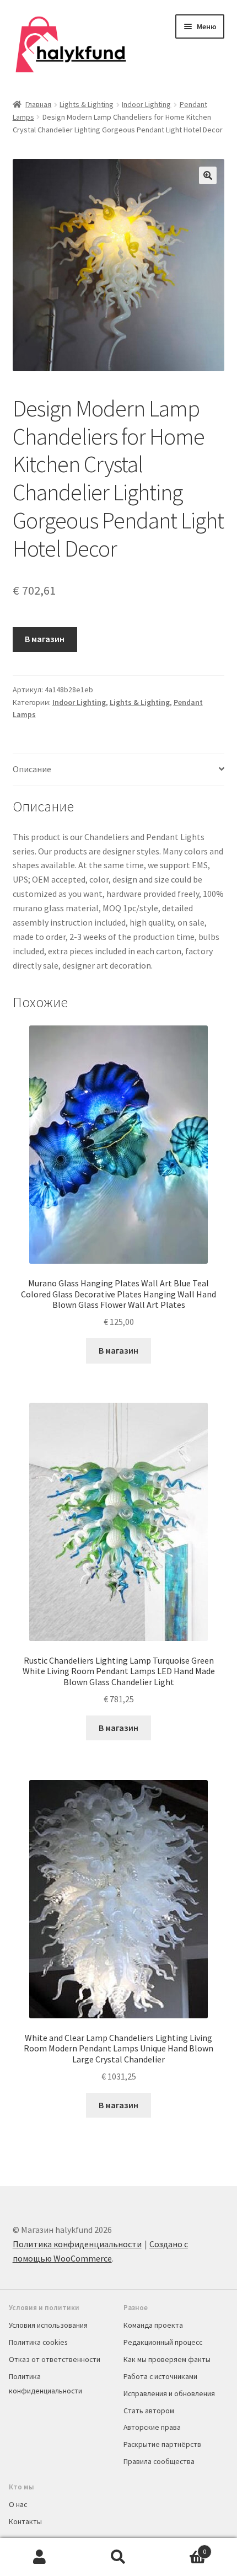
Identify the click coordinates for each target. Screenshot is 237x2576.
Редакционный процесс (163, 2342)
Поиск (118, 2557)
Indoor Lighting (146, 104)
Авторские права (152, 2427)
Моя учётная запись (39, 2557)
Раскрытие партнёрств (162, 2444)
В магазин (45, 639)
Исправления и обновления (169, 2393)
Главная (38, 104)
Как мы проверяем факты (167, 2359)
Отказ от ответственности (55, 2359)
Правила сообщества (159, 2461)
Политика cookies (38, 2342)
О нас (18, 2504)
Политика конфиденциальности (77, 2244)
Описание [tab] (32, 769)
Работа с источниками (160, 2376)
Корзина (182, 2548)
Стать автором (149, 2411)
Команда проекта (153, 2325)
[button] (208, 175)
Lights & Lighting (87, 104)
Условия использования (48, 2325)
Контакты (25, 2521)
